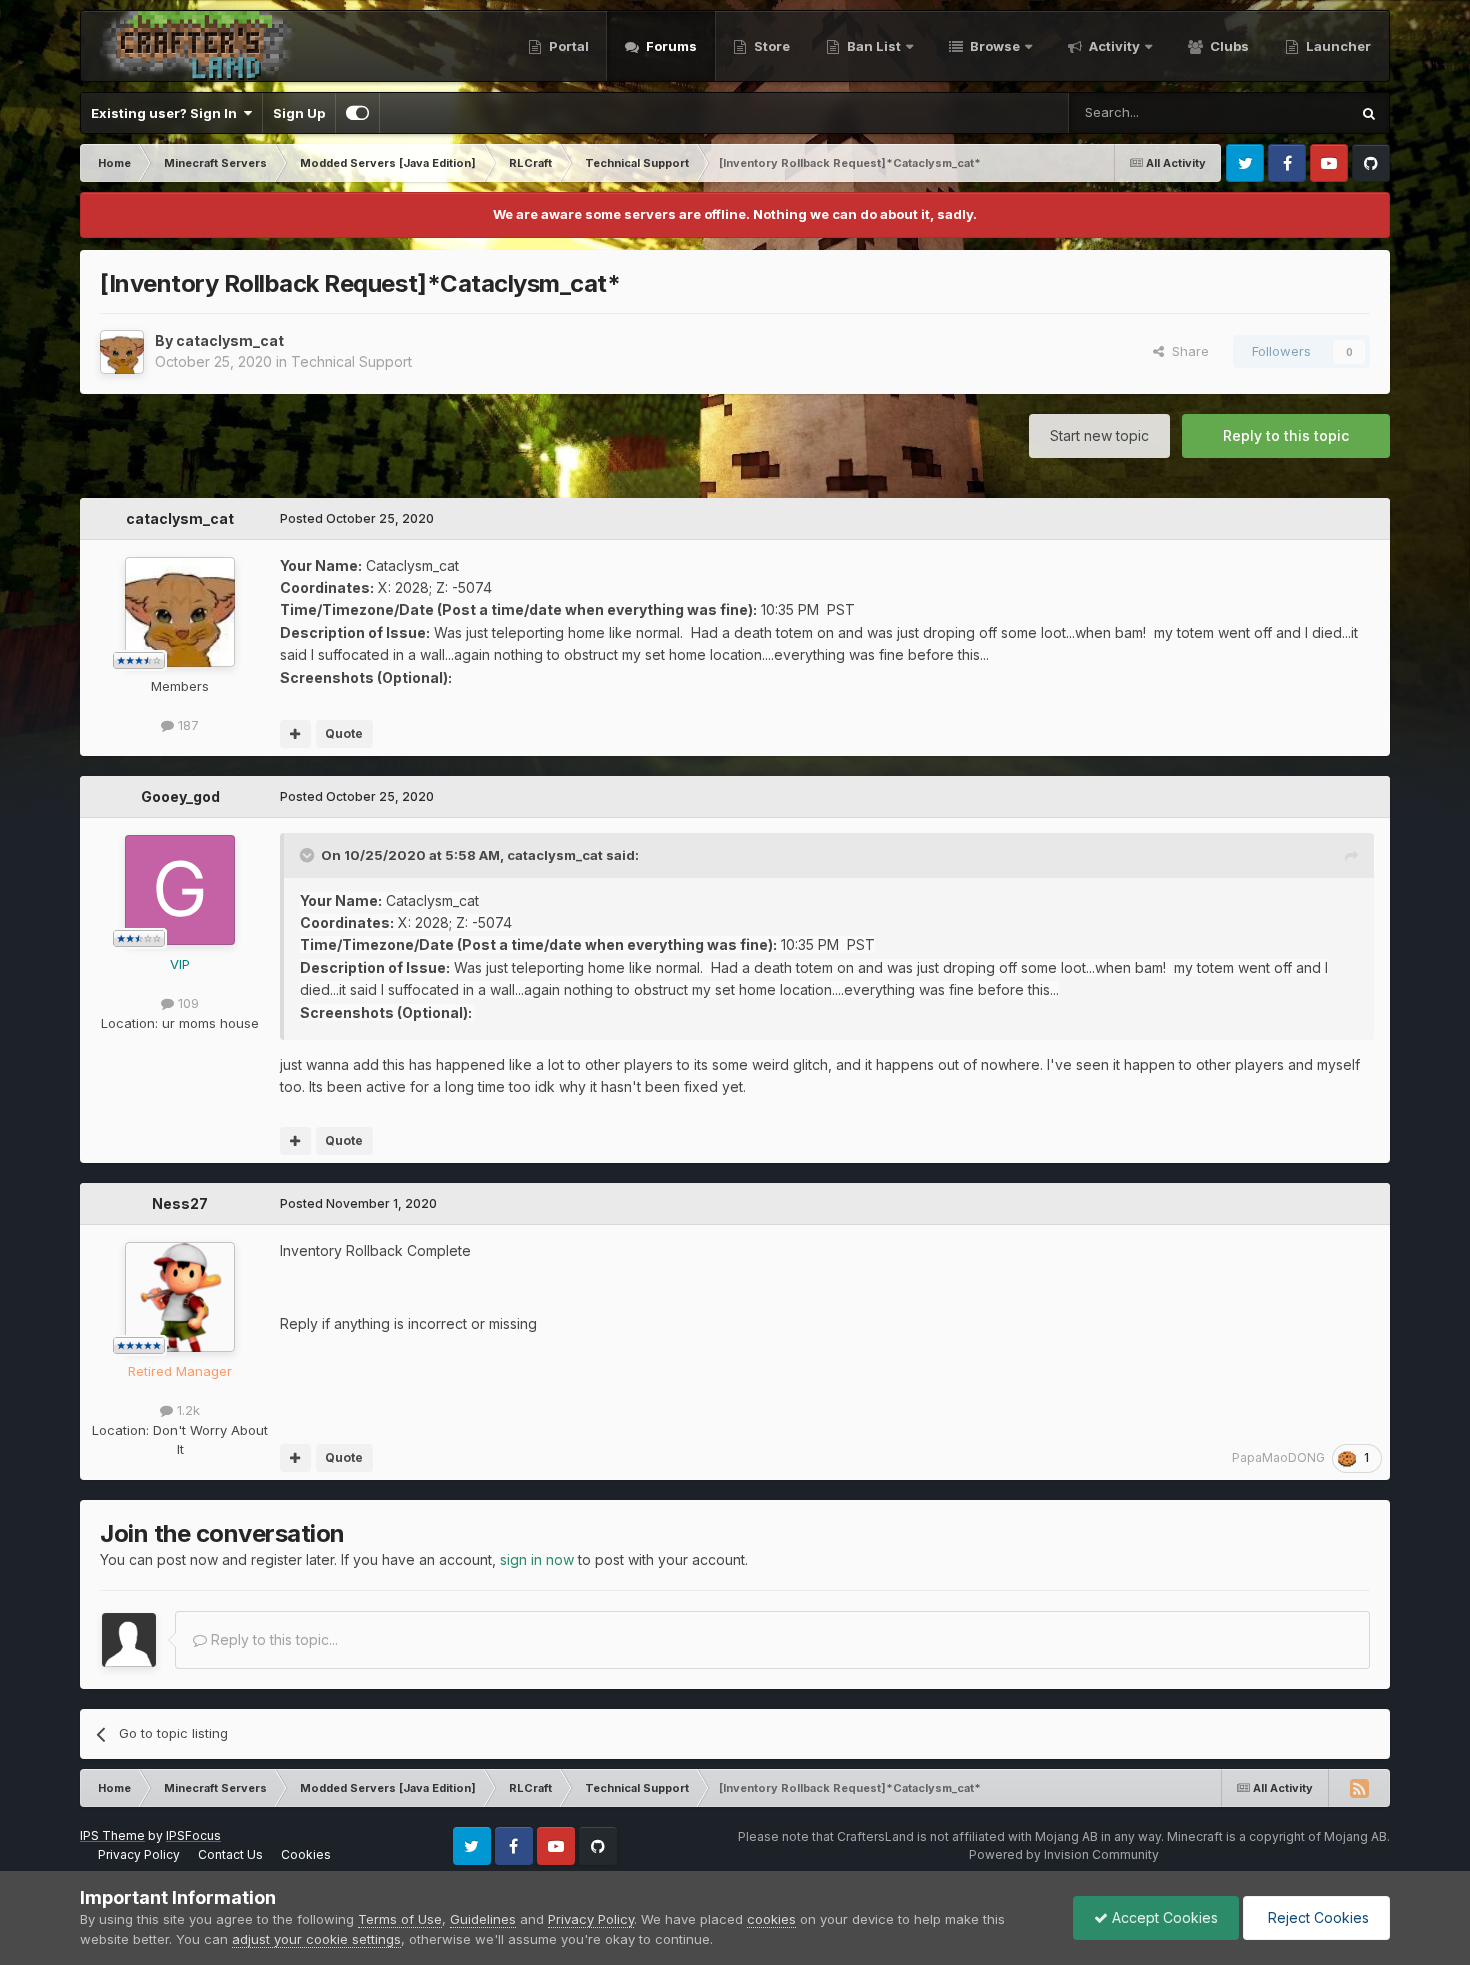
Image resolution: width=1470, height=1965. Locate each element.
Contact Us (230, 1854)
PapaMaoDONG (1278, 1457)
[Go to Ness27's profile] (180, 1297)
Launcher (1337, 46)
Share (1186, 351)
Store (770, 46)
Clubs (1228, 46)
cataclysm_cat (230, 340)
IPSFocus (193, 1835)
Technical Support (351, 361)
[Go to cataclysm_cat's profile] (122, 352)
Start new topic (1099, 435)
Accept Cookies (1163, 1917)
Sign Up (299, 113)
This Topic (1290, 112)
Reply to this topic (1286, 435)
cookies (771, 1919)
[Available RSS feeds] (1359, 1788)
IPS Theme (112, 1835)
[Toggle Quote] (309, 855)
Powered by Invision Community (1064, 1854)
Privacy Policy (139, 1854)
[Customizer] (357, 113)
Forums (670, 46)
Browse (993, 46)
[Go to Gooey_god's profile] (180, 890)
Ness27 (180, 1203)
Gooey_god (180, 796)
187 (186, 725)
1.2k (186, 1410)
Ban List (874, 46)
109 (186, 1003)
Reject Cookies (1316, 1917)
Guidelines (483, 1919)
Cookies (306, 1854)
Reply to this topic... (272, 1639)
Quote (344, 733)
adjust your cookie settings (316, 1939)
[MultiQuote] (295, 734)
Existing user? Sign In (167, 113)
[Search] (1369, 113)
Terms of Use (400, 1919)
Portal (567, 46)
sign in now (537, 1559)
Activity (1113, 46)
